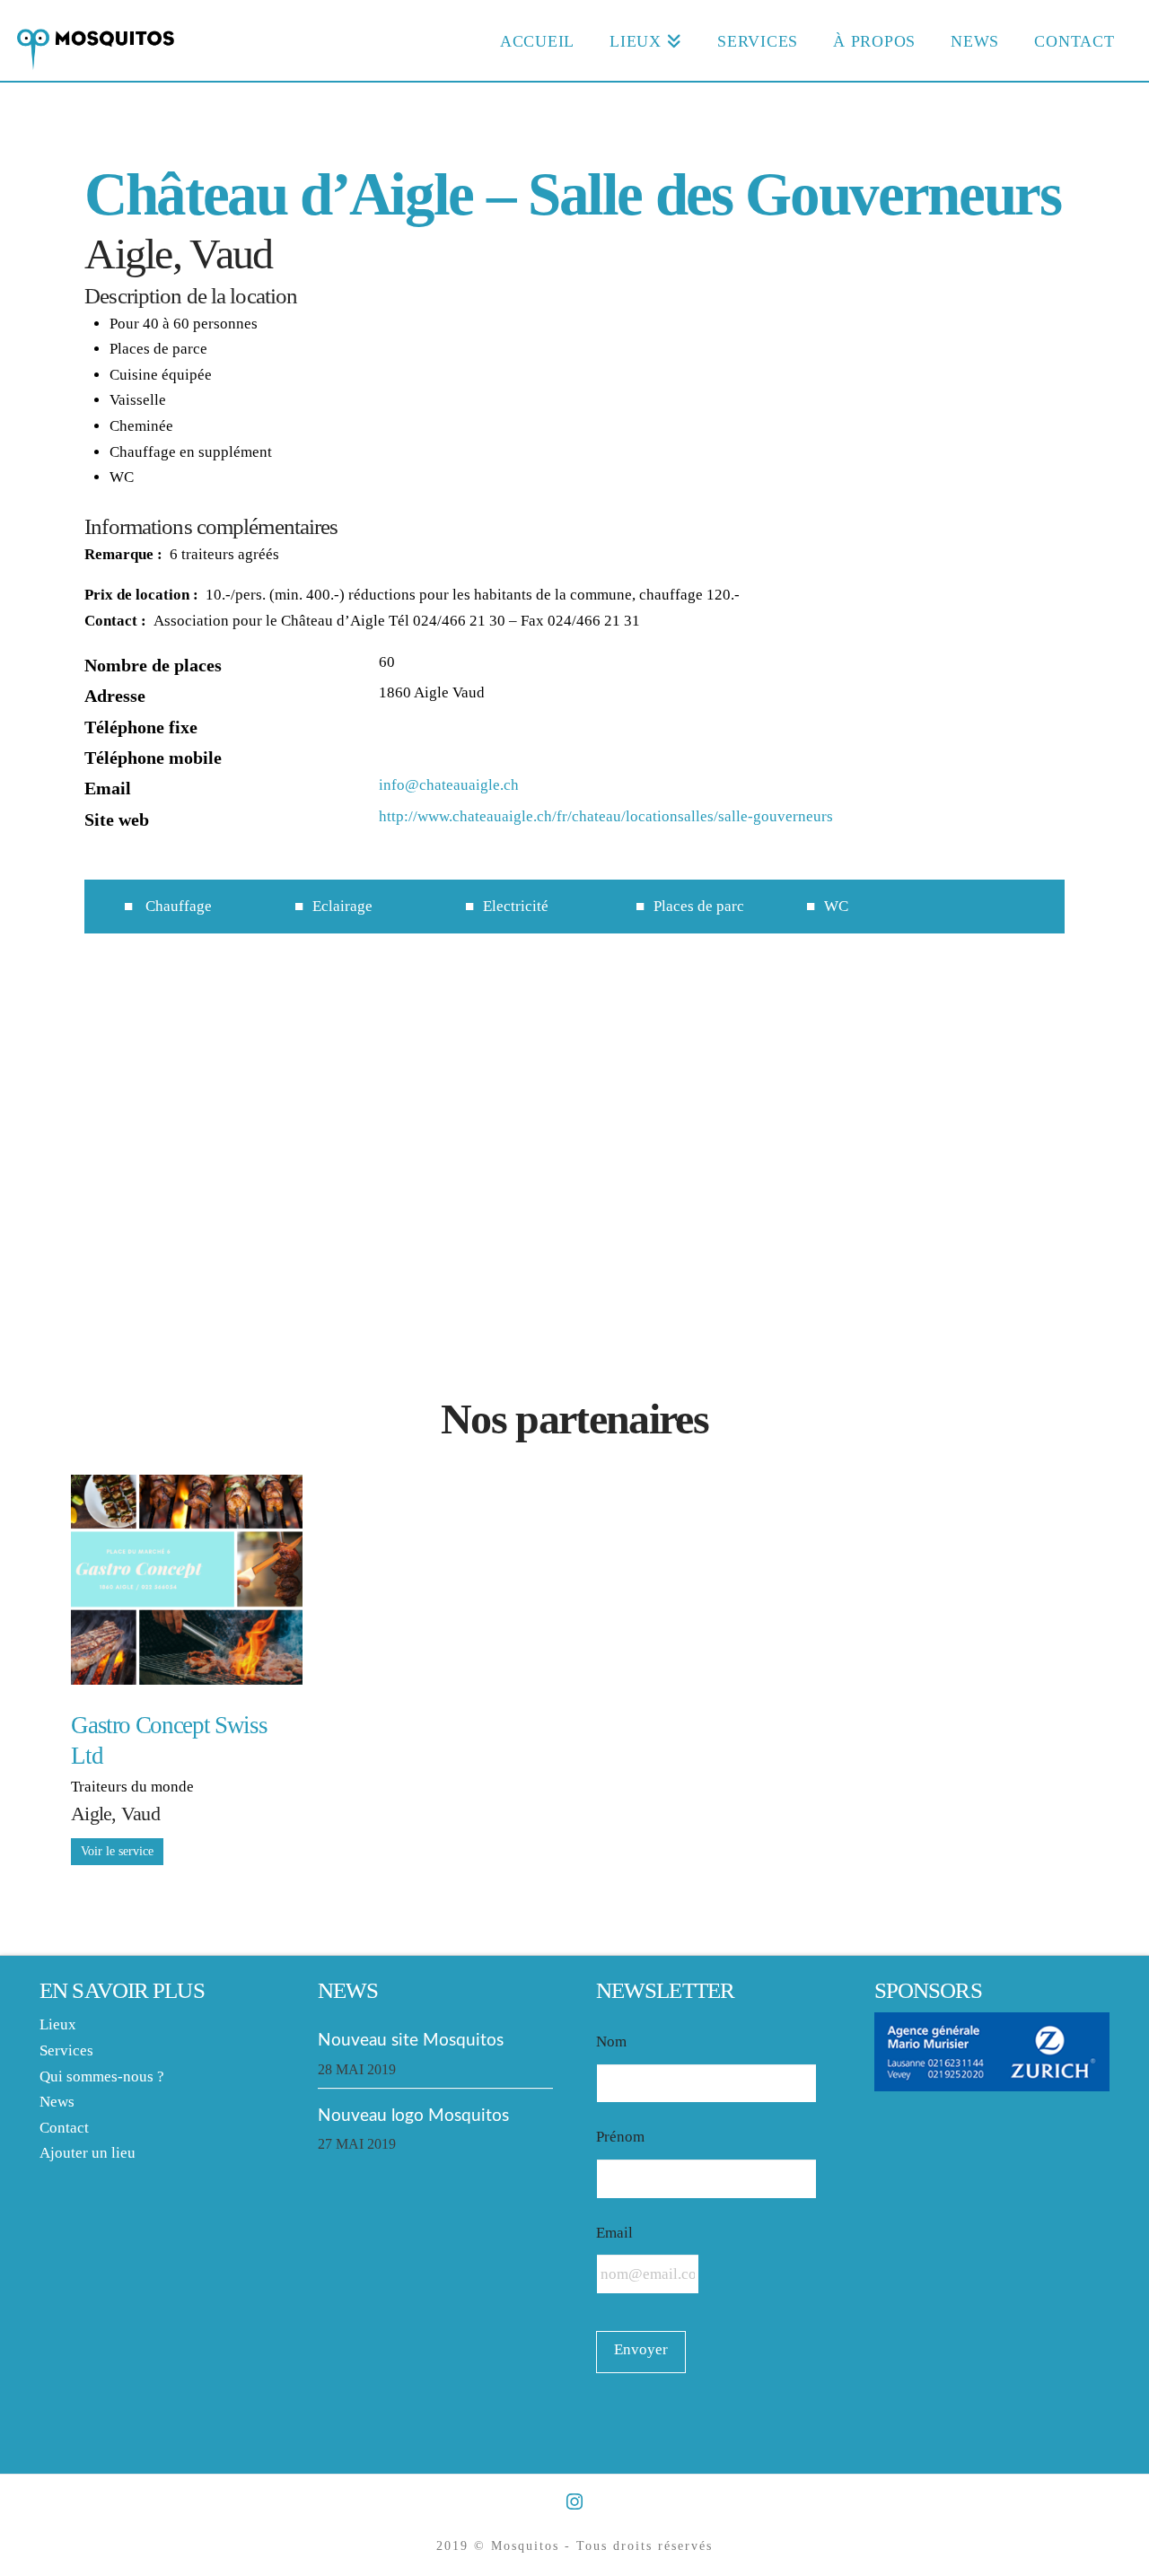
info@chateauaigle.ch (449, 785)
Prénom (620, 2137)
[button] (574, 1161)
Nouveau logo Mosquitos (413, 2116)
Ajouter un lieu (88, 2153)
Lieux (58, 2024)
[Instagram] (574, 2502)
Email (614, 2233)
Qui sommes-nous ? (102, 2077)
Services (66, 2050)
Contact (64, 2128)
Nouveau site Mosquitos (411, 2040)
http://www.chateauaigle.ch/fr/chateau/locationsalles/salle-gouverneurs (606, 816)
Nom (611, 2042)
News (57, 2102)
